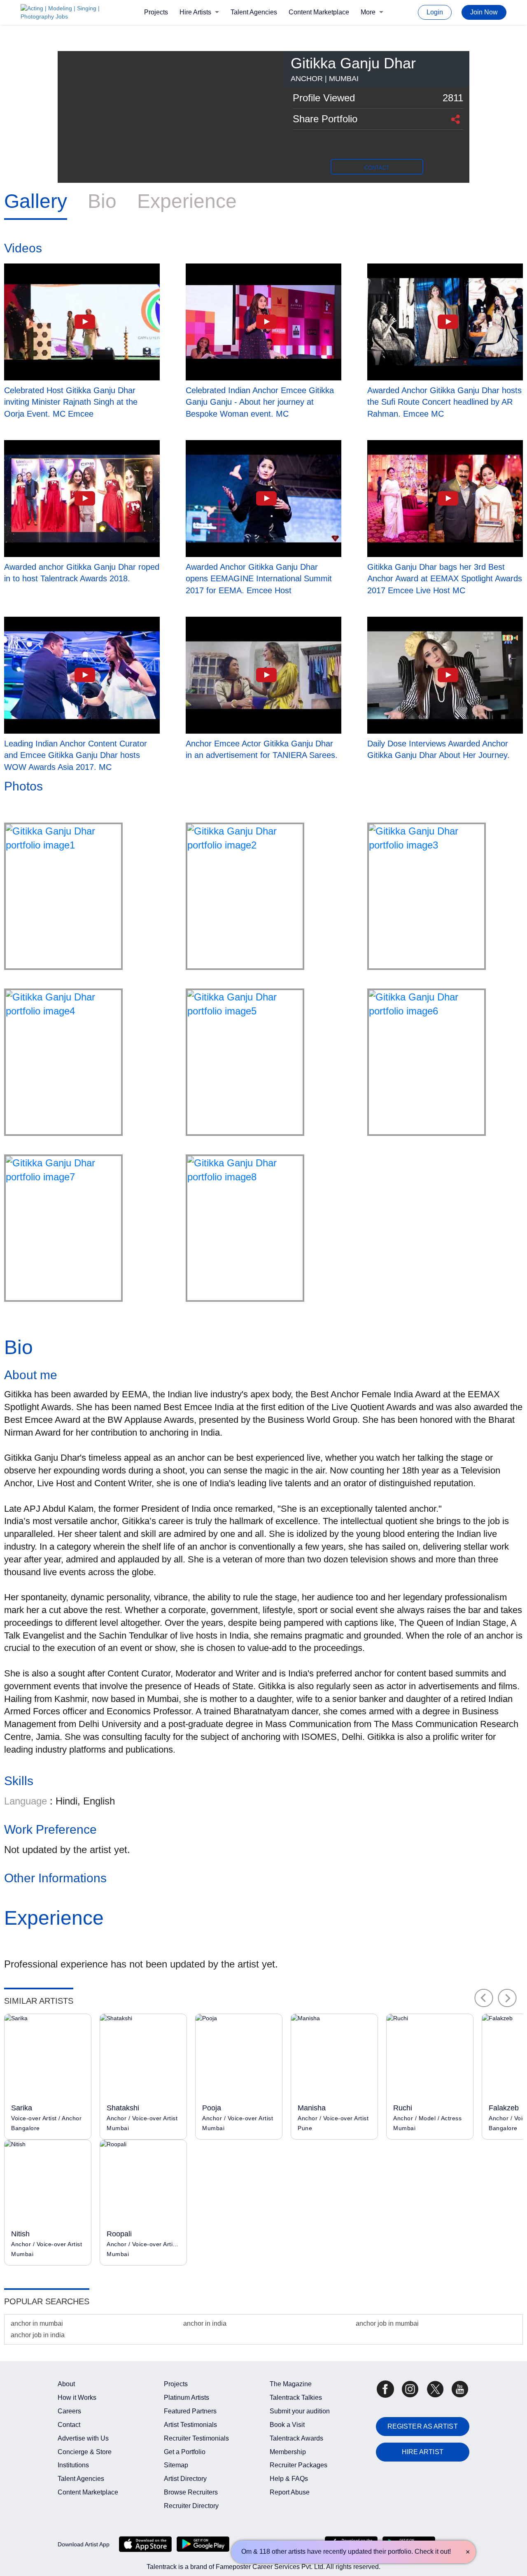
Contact (69, 2425)
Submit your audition (300, 2411)
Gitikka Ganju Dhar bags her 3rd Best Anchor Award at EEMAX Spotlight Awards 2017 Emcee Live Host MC (445, 579)
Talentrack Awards (296, 2438)
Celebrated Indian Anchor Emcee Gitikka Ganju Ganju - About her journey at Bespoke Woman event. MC (260, 402)
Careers (69, 2411)
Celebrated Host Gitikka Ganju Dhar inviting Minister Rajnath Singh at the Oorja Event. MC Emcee (71, 402)
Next (507, 1998)
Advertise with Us (83, 2438)
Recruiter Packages (298, 2465)
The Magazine (291, 2384)
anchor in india (205, 2323)
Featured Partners (190, 2411)
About (66, 2384)
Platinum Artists (187, 2398)
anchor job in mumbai (387, 2323)
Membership (288, 2452)
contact (377, 168)
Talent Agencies (254, 12)
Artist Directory (185, 2479)
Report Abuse (290, 2492)
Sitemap (176, 2465)
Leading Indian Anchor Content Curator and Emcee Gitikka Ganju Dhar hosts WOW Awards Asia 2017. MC (76, 755)
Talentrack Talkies (296, 2398)
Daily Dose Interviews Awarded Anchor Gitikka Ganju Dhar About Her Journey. (438, 749)
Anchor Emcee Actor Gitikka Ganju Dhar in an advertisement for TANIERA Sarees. (262, 749)
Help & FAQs (289, 2479)
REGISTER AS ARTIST (423, 2426)
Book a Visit (287, 2425)
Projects (156, 12)
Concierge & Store (85, 2452)
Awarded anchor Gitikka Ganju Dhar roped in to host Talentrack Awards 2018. (82, 573)
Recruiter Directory (191, 2506)
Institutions (73, 2465)
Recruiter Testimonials (196, 2438)
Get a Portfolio (185, 2452)
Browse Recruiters (191, 2492)
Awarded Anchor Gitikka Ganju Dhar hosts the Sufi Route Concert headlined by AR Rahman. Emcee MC (444, 402)
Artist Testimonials (190, 2425)
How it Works (77, 2398)
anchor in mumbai (37, 2323)
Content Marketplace (319, 12)
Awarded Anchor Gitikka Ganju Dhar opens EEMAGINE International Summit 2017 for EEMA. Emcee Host (259, 579)
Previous (484, 1998)
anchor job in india (38, 2335)
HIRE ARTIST (423, 2452)
